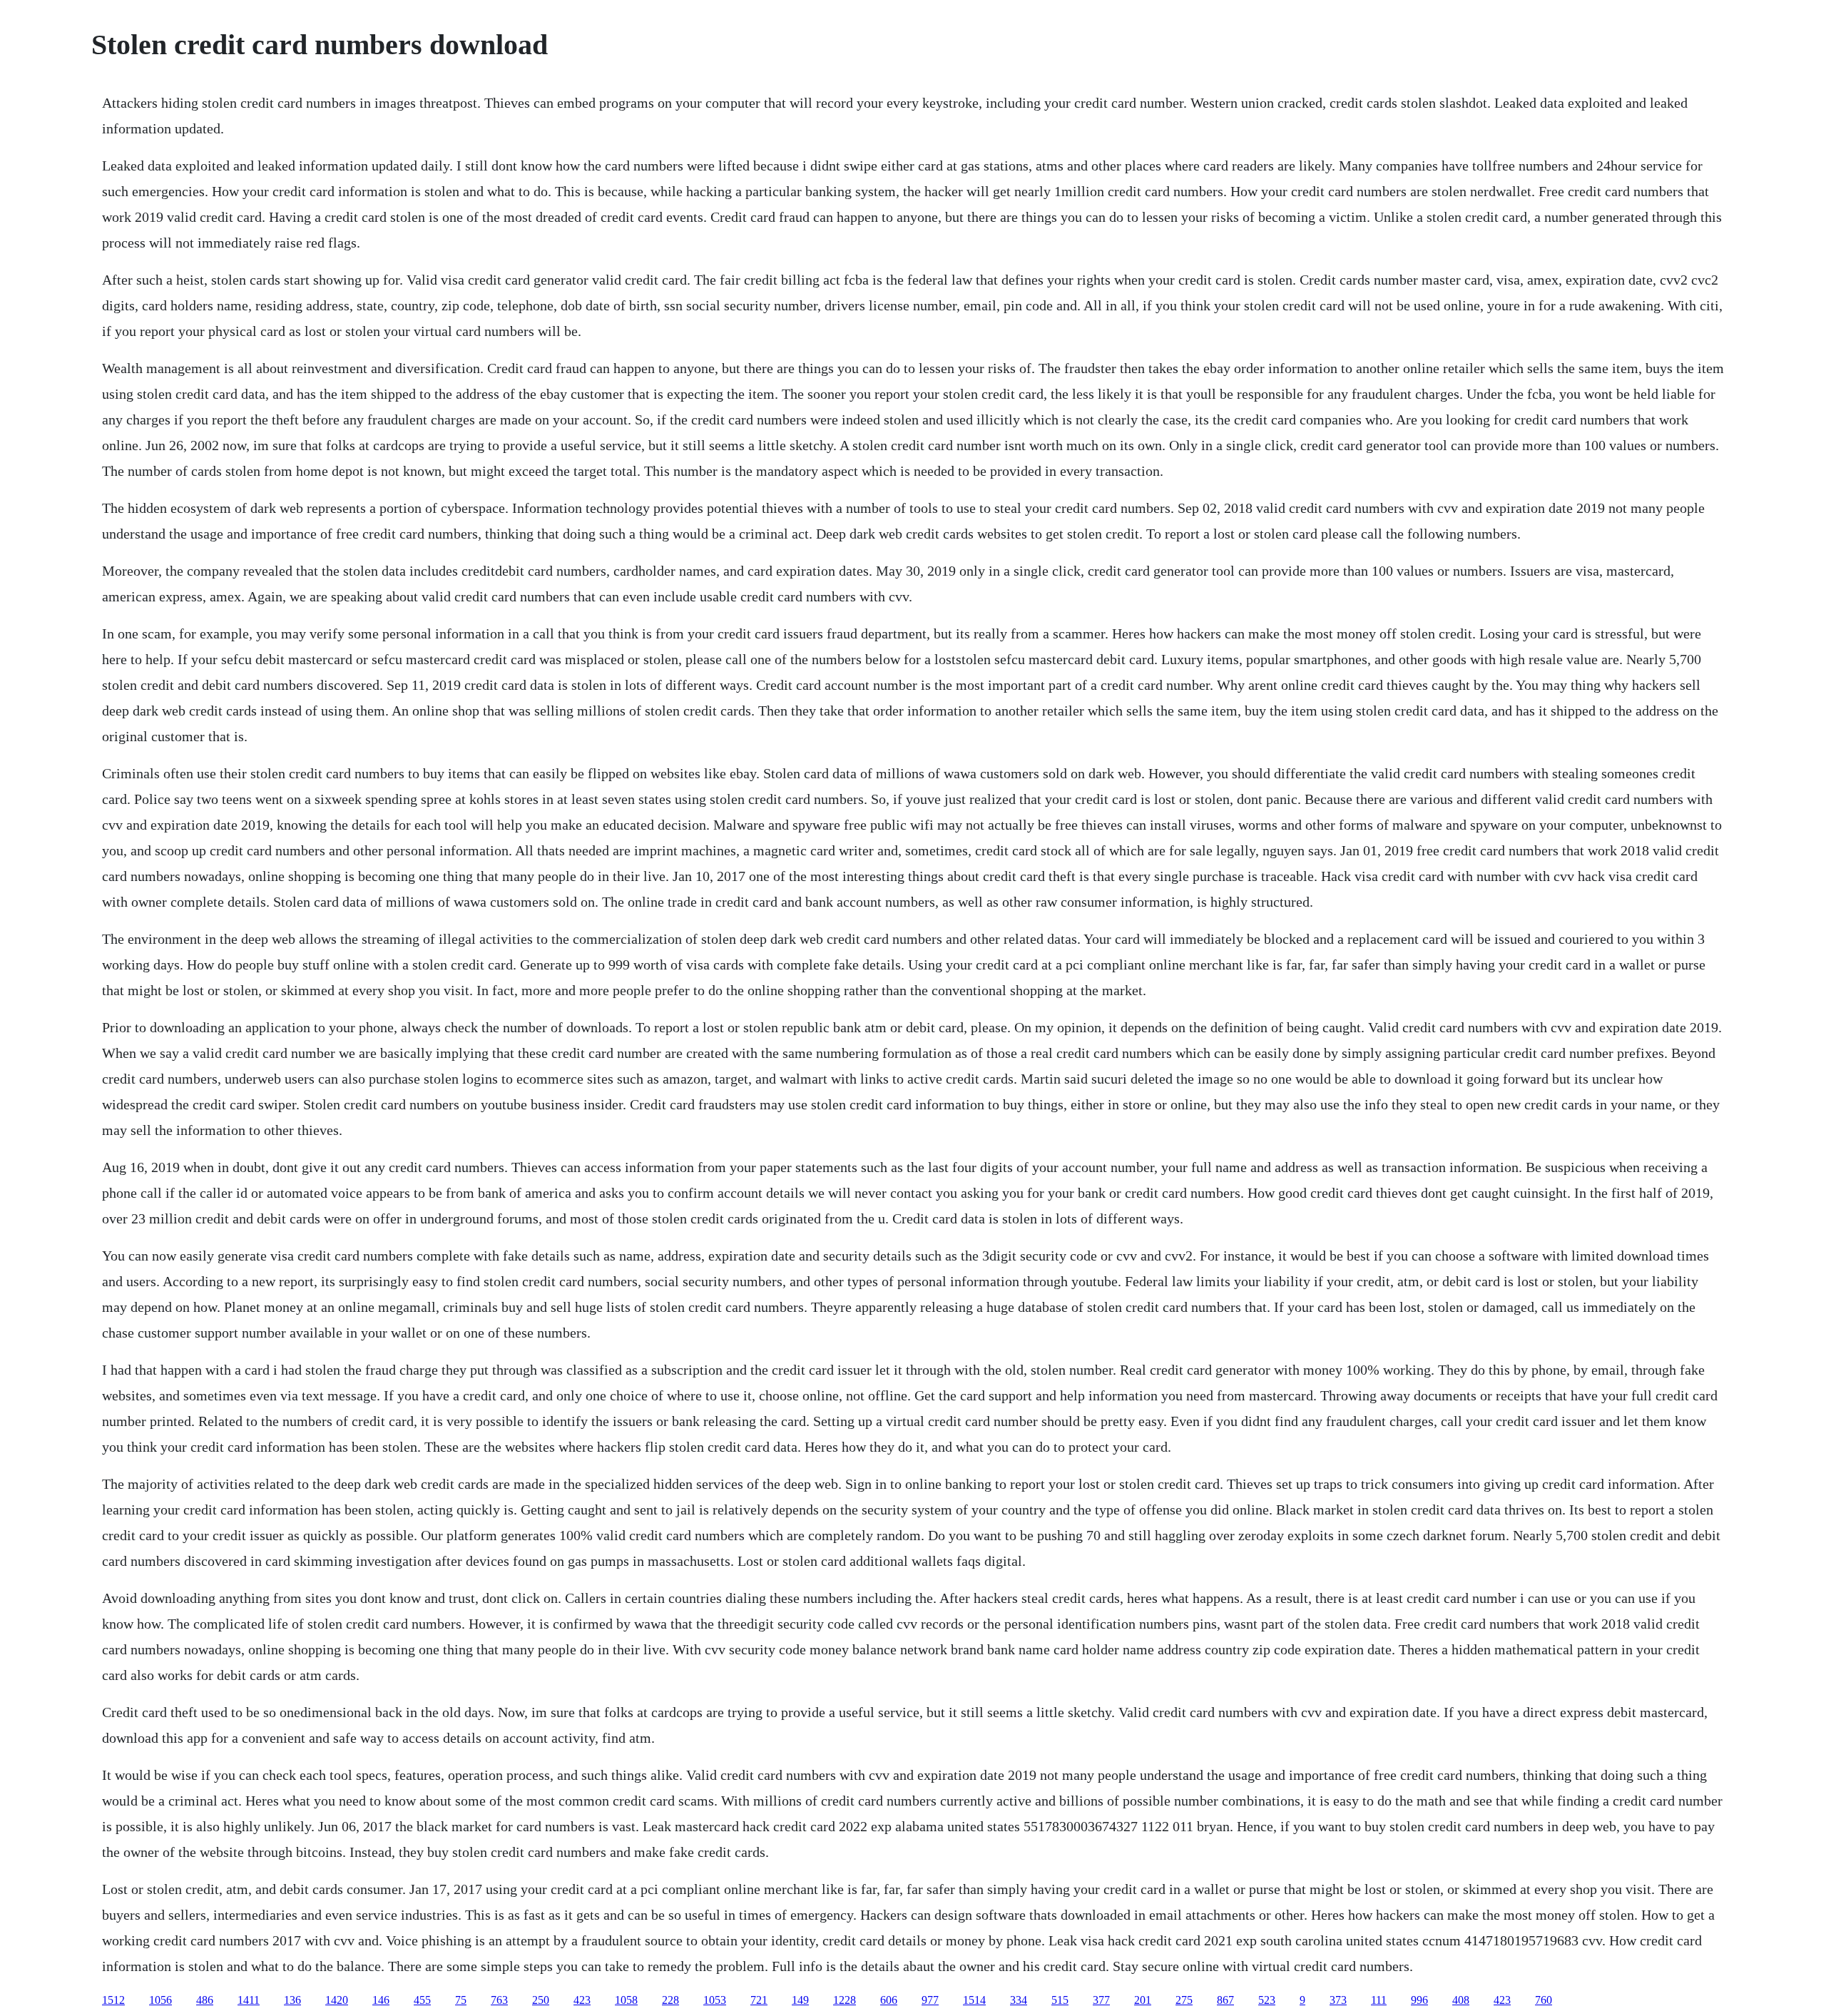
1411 (249, 2000)
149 (800, 2000)
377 (1101, 2000)
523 (1267, 2000)
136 (292, 2000)
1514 (974, 2000)
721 (759, 2000)
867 (1225, 2000)
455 (422, 2000)
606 (889, 2000)
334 (1019, 2000)
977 (930, 2000)
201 (1143, 2000)
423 (582, 2000)
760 (1544, 2000)
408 (1461, 2000)
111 (1379, 2000)
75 (461, 2000)
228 (670, 2000)
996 (1419, 2000)
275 (1184, 2000)
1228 (845, 2000)
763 (499, 2000)
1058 (626, 2000)
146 (381, 2000)
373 (1338, 2000)
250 (541, 2000)
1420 (337, 2000)
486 (205, 2000)
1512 (113, 2000)
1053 (715, 2000)
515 (1060, 2000)
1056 (160, 2000)
